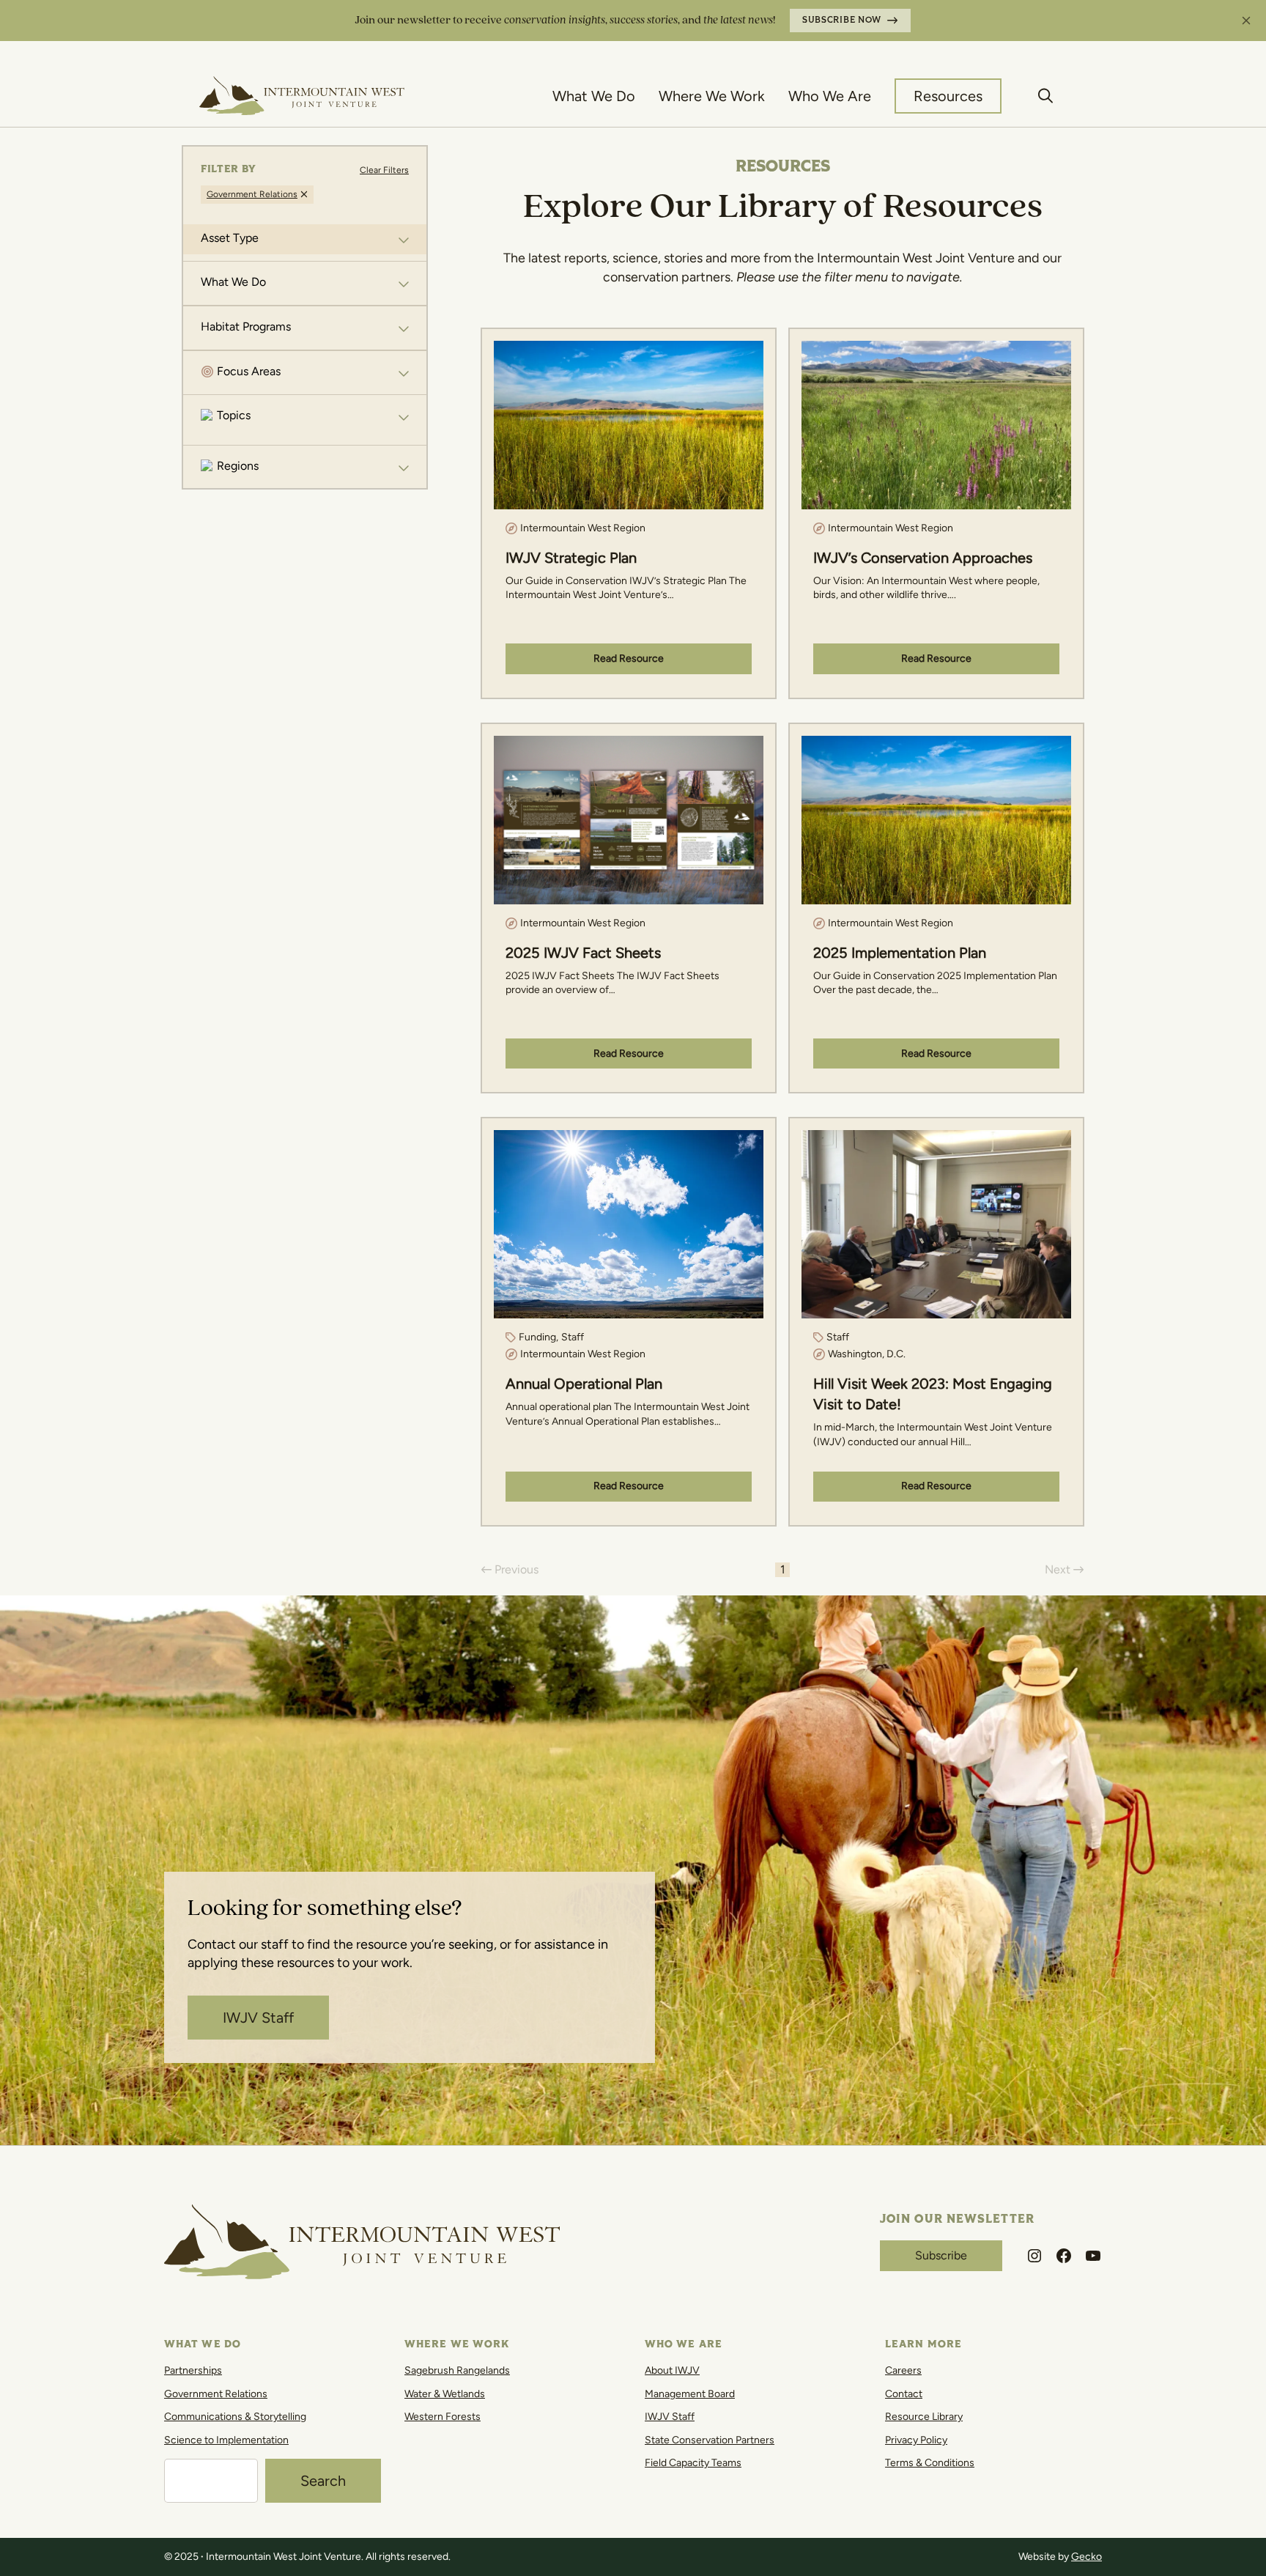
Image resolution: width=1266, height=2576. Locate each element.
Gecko (1087, 2557)
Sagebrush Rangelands (457, 2370)
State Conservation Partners (710, 2440)
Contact (904, 2394)
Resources (948, 96)
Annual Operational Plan (584, 1384)
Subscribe (941, 2255)
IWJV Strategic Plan (571, 558)
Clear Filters (384, 170)
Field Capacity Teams (693, 2463)
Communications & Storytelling (235, 2417)
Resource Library (924, 2417)
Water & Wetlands (445, 2394)
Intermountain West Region (583, 528)
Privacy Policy (916, 2440)
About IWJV (672, 2370)
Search (323, 2481)
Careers (903, 2370)
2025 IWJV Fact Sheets (583, 953)
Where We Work (712, 96)
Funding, (538, 1337)
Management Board (690, 2394)
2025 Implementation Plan (900, 953)
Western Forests (443, 2417)
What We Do (594, 96)
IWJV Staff (258, 2018)
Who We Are (830, 96)
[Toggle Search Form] (1046, 96)
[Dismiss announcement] (1246, 21)
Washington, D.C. (867, 1354)
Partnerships (193, 2370)
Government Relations (216, 2394)
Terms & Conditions (930, 2463)
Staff (573, 1337)
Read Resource (629, 658)
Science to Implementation (226, 2440)
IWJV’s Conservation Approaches (923, 558)
